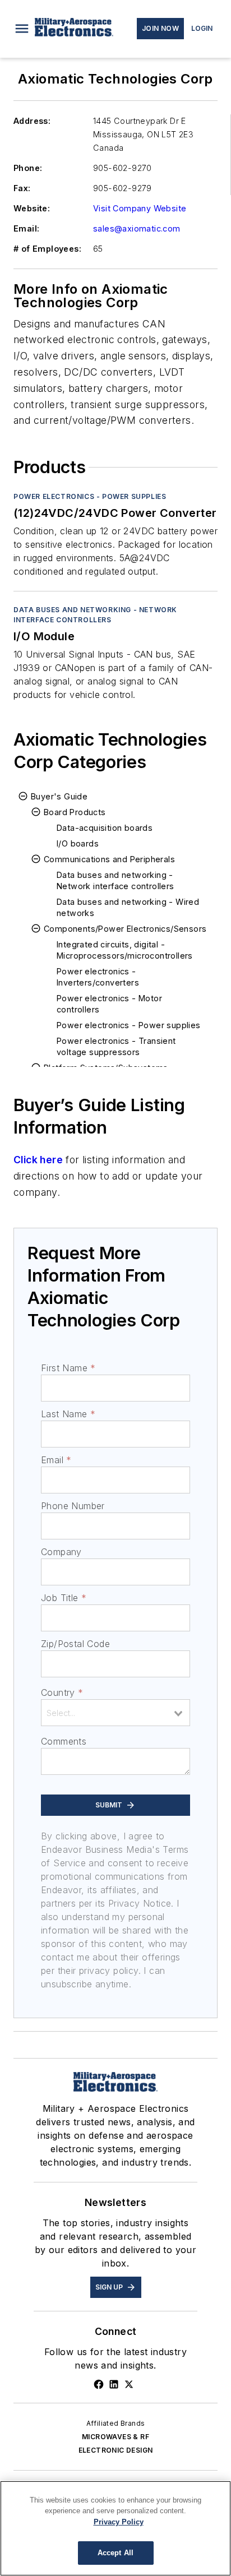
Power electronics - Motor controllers (109, 1004)
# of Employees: (47, 249)
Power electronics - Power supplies (90, 496)
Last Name (68, 1414)
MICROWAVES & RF (115, 2437)
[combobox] (115, 1713)
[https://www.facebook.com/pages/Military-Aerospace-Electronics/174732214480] (99, 2384)
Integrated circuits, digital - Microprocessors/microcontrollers (125, 950)
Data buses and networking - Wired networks (128, 907)
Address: (32, 121)
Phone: (28, 168)
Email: (26, 228)
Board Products (75, 812)
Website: (32, 208)
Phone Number (73, 1506)
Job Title (64, 1598)
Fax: (22, 188)
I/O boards (78, 843)
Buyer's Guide (59, 796)
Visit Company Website (140, 208)
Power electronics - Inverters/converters (98, 977)
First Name (68, 1368)
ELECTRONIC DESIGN (116, 2450)
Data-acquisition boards (105, 828)
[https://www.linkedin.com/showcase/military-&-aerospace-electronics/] (114, 2384)
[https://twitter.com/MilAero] (129, 2384)
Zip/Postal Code (75, 1644)
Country (62, 1692)
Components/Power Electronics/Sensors (125, 929)
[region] (115, 2528)
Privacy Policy (119, 2522)
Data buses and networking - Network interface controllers (95, 615)
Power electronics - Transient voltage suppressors (116, 1046)
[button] (22, 29)
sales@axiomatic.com (137, 228)
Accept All (115, 2553)
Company (61, 1552)
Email (56, 1460)
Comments (64, 1741)
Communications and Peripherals (109, 859)
